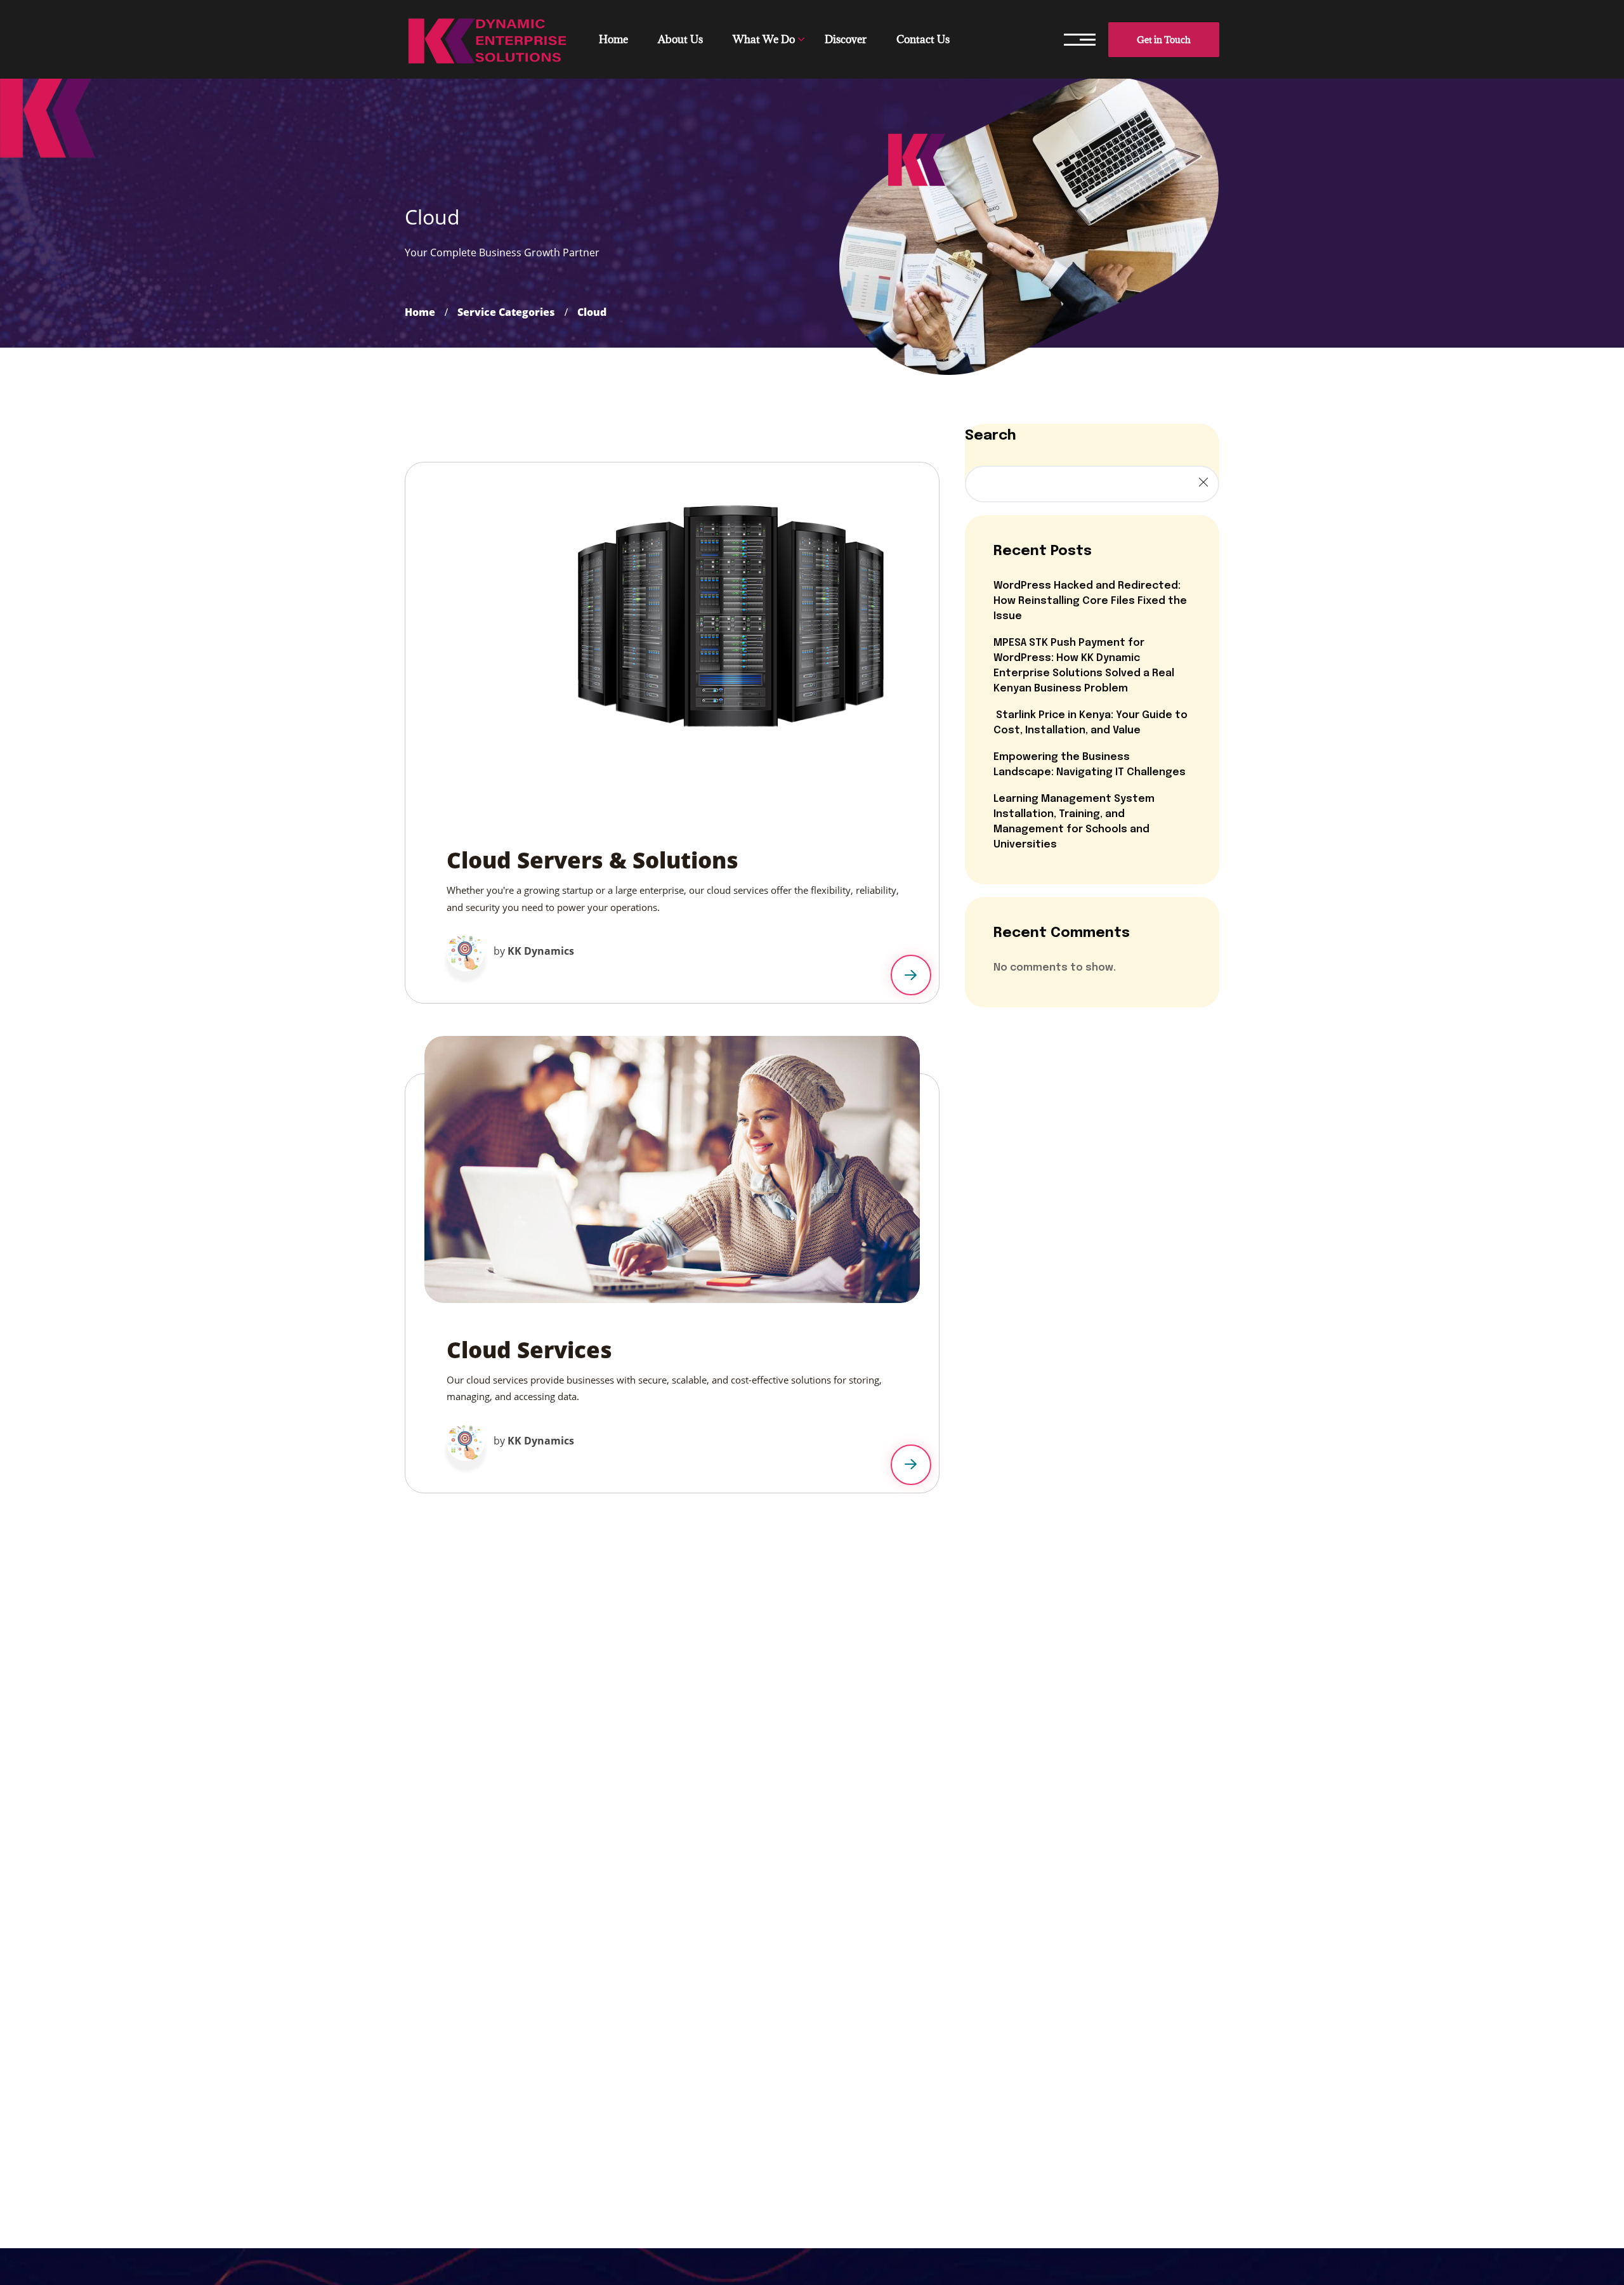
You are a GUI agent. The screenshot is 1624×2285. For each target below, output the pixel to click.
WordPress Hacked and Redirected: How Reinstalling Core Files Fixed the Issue (1090, 601)
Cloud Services (529, 1350)
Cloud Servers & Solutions (593, 860)
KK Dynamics (541, 951)
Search (991, 436)
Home (420, 312)
